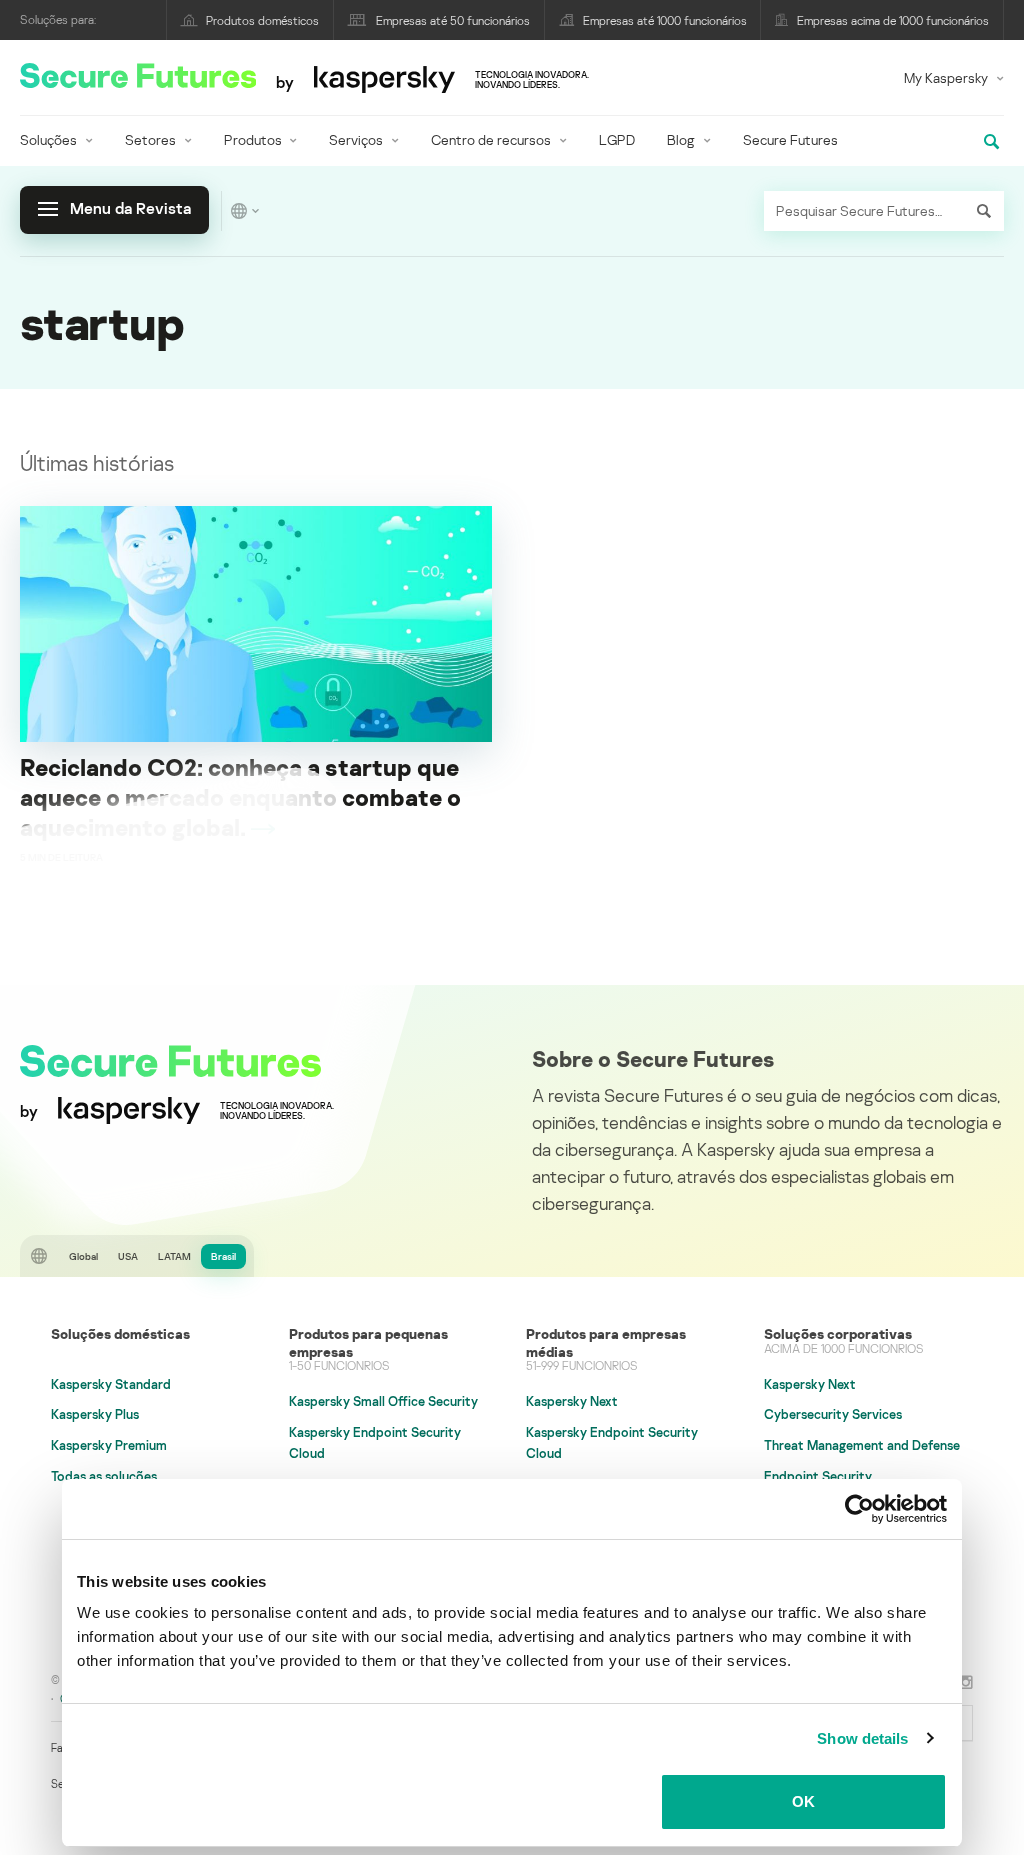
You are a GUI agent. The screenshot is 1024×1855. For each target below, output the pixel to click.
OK (803, 1801)
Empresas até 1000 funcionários (665, 20)
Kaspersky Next (572, 1401)
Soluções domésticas (120, 1333)
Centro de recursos (491, 139)
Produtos (253, 139)
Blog (681, 139)
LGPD (617, 139)
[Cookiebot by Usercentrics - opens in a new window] (859, 1509)
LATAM (174, 1256)
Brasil (223, 1256)
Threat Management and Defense (862, 1445)
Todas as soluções (104, 1476)
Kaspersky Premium (109, 1445)
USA (128, 1256)
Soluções (48, 139)
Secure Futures (790, 139)
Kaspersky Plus (95, 1414)
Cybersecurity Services (833, 1414)
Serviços (356, 139)
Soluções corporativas (838, 1333)
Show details (862, 1738)
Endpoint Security (818, 1476)
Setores (150, 139)
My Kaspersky (946, 77)
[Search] (984, 211)
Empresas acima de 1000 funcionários (893, 20)
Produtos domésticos (262, 20)
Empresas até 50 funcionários (453, 20)
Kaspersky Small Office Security (383, 1401)
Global (83, 1256)
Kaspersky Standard (111, 1384)
